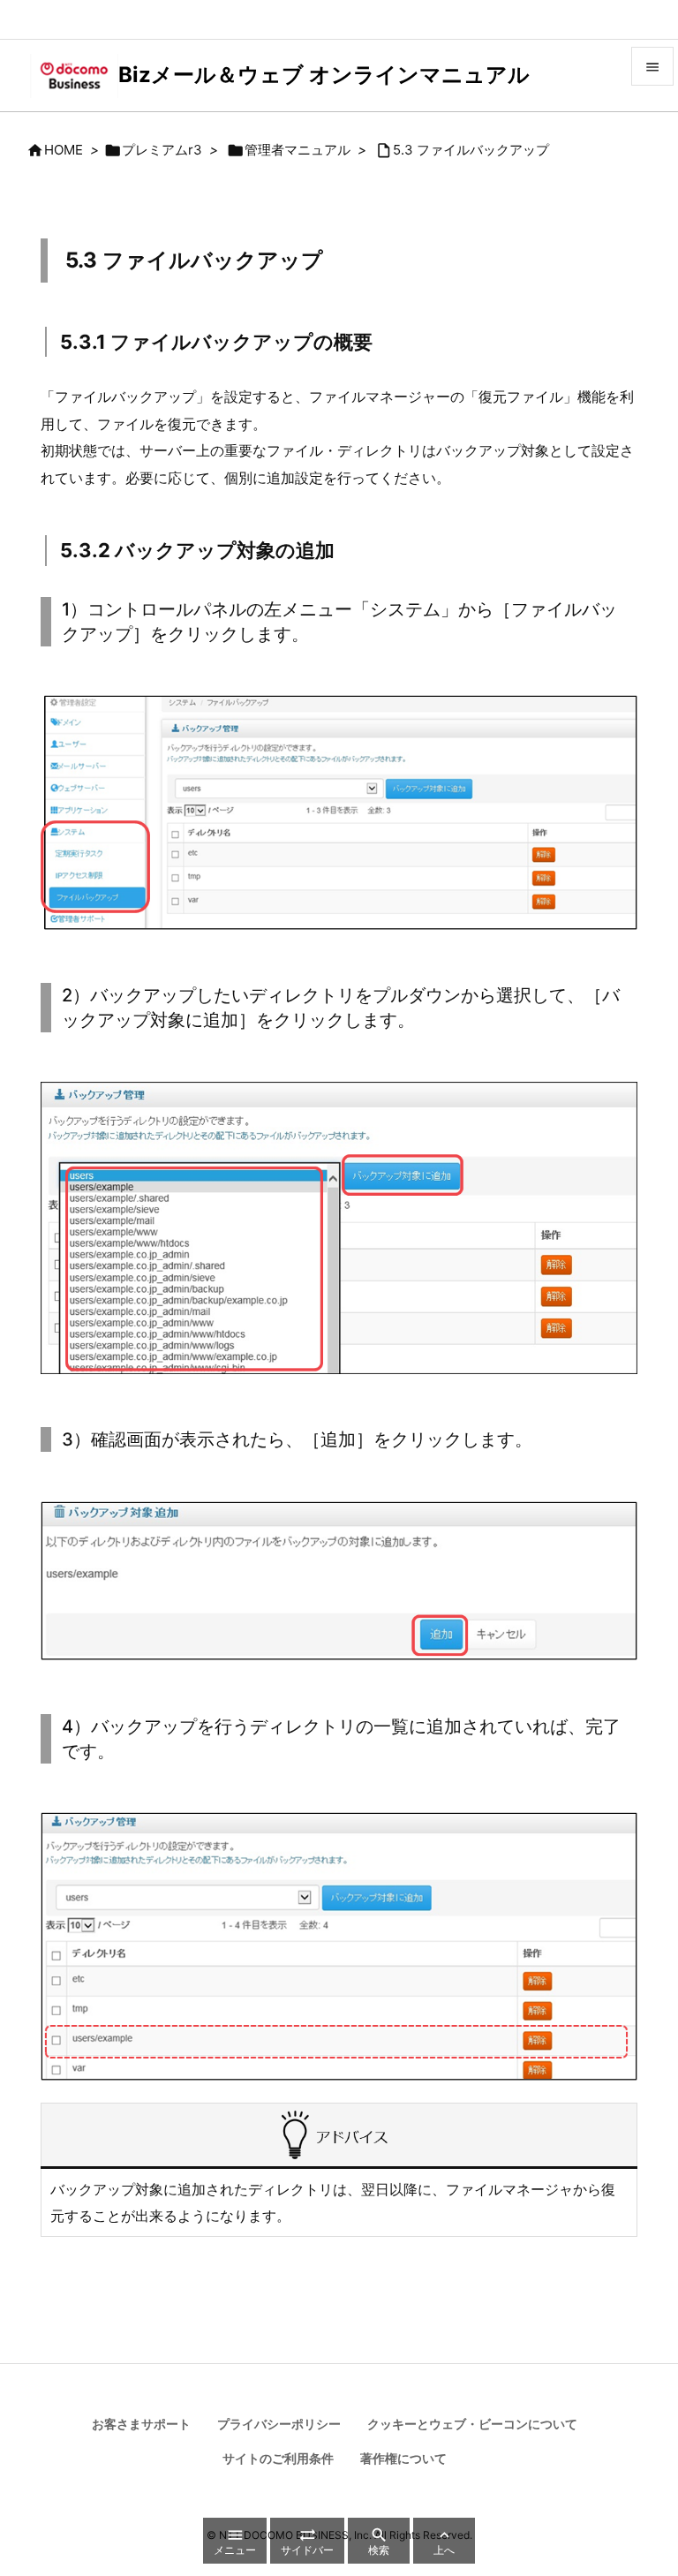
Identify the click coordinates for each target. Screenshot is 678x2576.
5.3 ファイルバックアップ (471, 150)
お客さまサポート (141, 2424)
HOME (64, 150)
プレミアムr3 (162, 150)
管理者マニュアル (298, 150)
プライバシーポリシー (279, 2424)
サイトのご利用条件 (278, 2458)
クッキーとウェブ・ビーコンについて (472, 2424)
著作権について (403, 2458)
